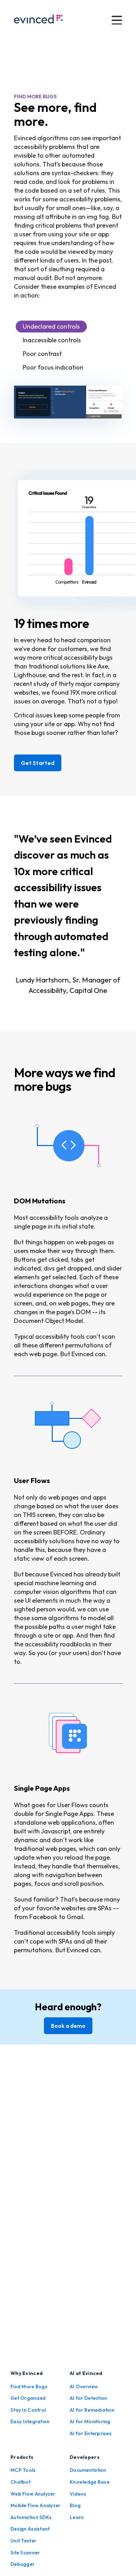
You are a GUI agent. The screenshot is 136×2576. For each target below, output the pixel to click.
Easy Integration (30, 2421)
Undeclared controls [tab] (51, 326)
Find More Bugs (29, 2387)
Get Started (38, 763)
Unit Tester (23, 2541)
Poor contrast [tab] (42, 354)
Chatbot (20, 2482)
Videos (78, 2494)
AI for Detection (88, 2398)
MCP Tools (23, 2470)
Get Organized (28, 2398)
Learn (77, 2517)
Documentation (88, 2470)
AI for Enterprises (91, 2433)
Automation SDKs (31, 2517)
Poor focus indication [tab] (53, 367)
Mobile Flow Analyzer (36, 2505)
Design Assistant (30, 2529)
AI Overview (84, 2387)
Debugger (22, 2564)
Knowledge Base (90, 2482)
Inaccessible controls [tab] (52, 340)
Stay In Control (28, 2410)
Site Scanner (25, 2553)
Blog (75, 2505)
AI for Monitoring (90, 2421)
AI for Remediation (92, 2410)
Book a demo (68, 2026)
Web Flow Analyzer (33, 2494)
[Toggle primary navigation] (117, 20)
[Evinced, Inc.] (38, 20)
